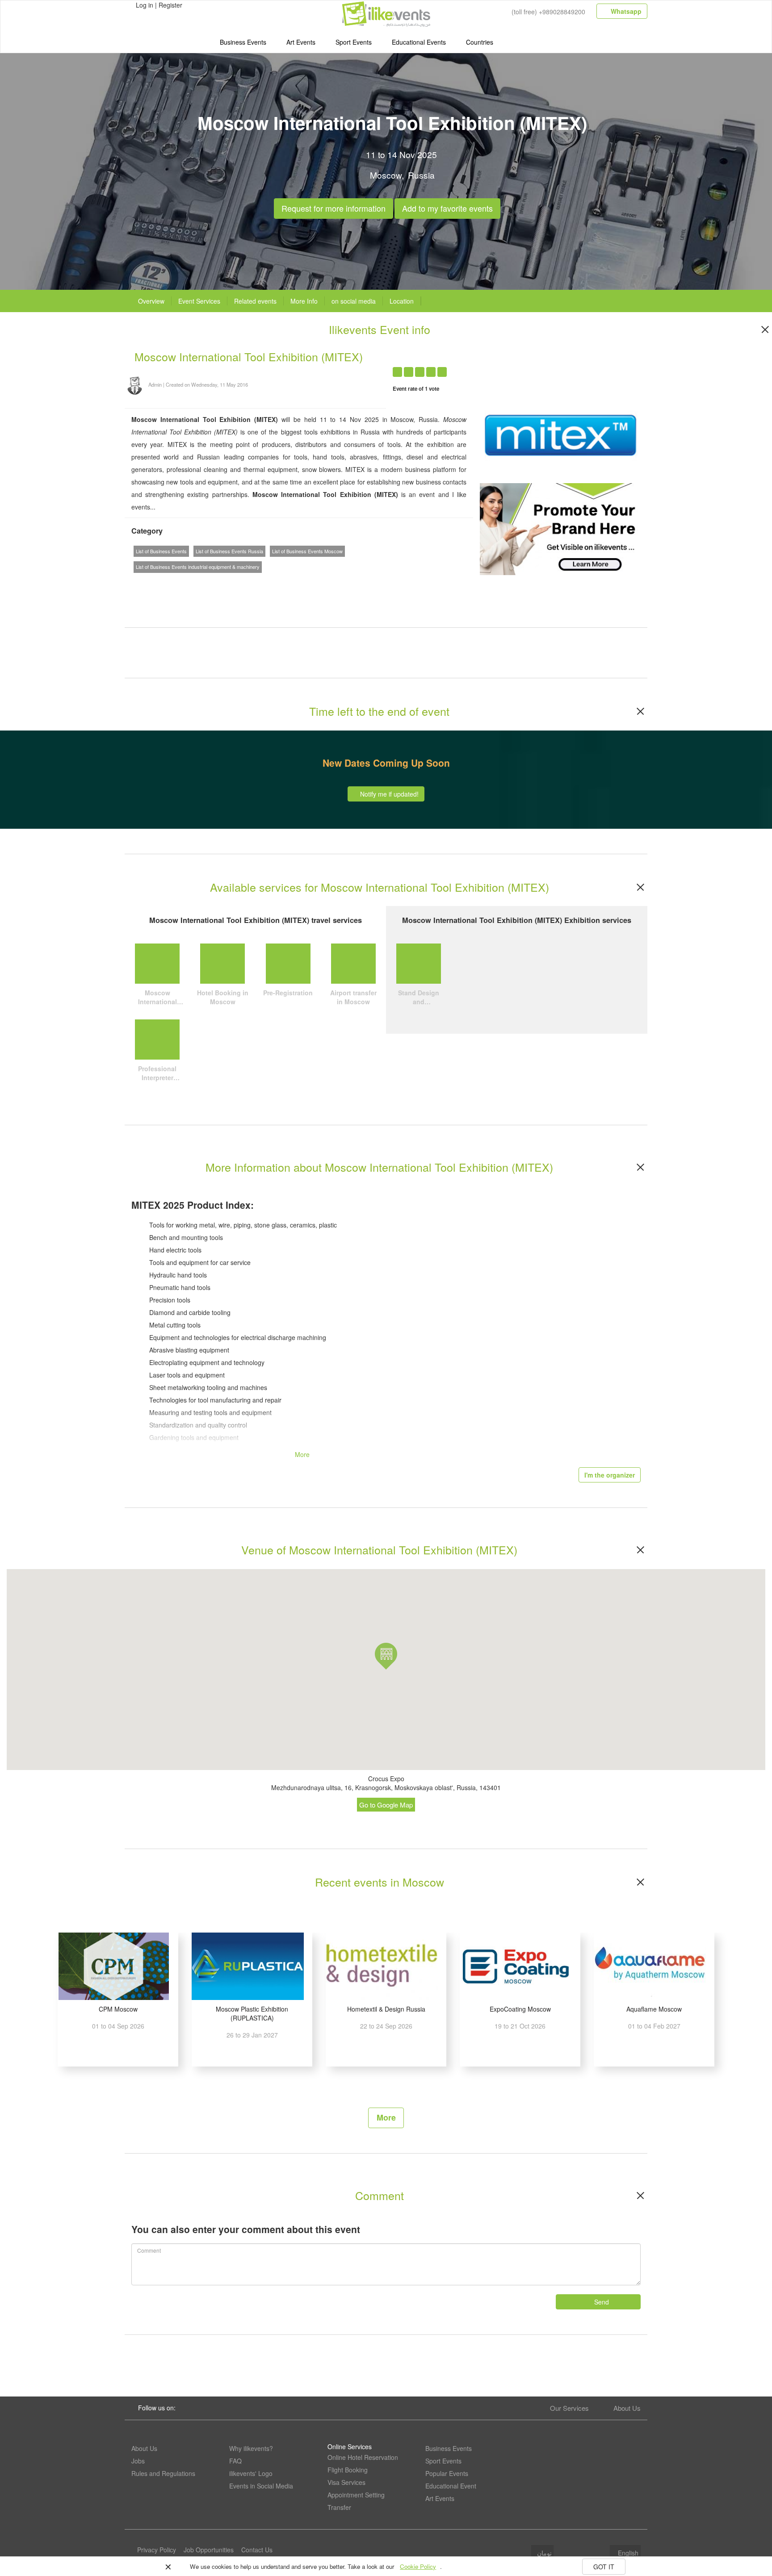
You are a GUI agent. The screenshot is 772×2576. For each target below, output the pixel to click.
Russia (421, 175)
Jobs (138, 2461)
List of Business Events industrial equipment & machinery (198, 567)
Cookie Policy (418, 2566)
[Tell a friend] (602, 367)
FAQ (235, 2461)
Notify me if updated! (388, 794)
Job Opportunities (209, 2550)
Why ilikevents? (251, 2448)
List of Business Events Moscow (307, 551)
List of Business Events (161, 551)
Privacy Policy (157, 2550)
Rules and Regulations (163, 2473)
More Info (304, 301)
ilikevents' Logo (251, 2473)
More (386, 2117)
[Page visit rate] (549, 367)
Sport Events (354, 42)
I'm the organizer (610, 1475)
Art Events (301, 42)
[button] (386, 1656)
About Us (627, 2408)
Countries (480, 42)
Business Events (243, 42)
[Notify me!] (567, 367)
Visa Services (346, 2482)
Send (601, 2302)
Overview (151, 301)
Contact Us (257, 2550)
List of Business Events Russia (229, 551)
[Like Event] (584, 367)
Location (402, 301)
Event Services (199, 301)
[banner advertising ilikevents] (560, 528)
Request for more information (334, 206)
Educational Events (419, 42)
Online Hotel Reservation (363, 2457)
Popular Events (447, 2473)
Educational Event (451, 2486)
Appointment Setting (356, 2495)
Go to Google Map (386, 1805)
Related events (255, 301)
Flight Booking (348, 2470)
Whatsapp (625, 11)
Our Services (569, 2408)
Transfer (339, 2507)
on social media (354, 301)
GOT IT (604, 2567)
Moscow (386, 175)
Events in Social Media (261, 2486)
